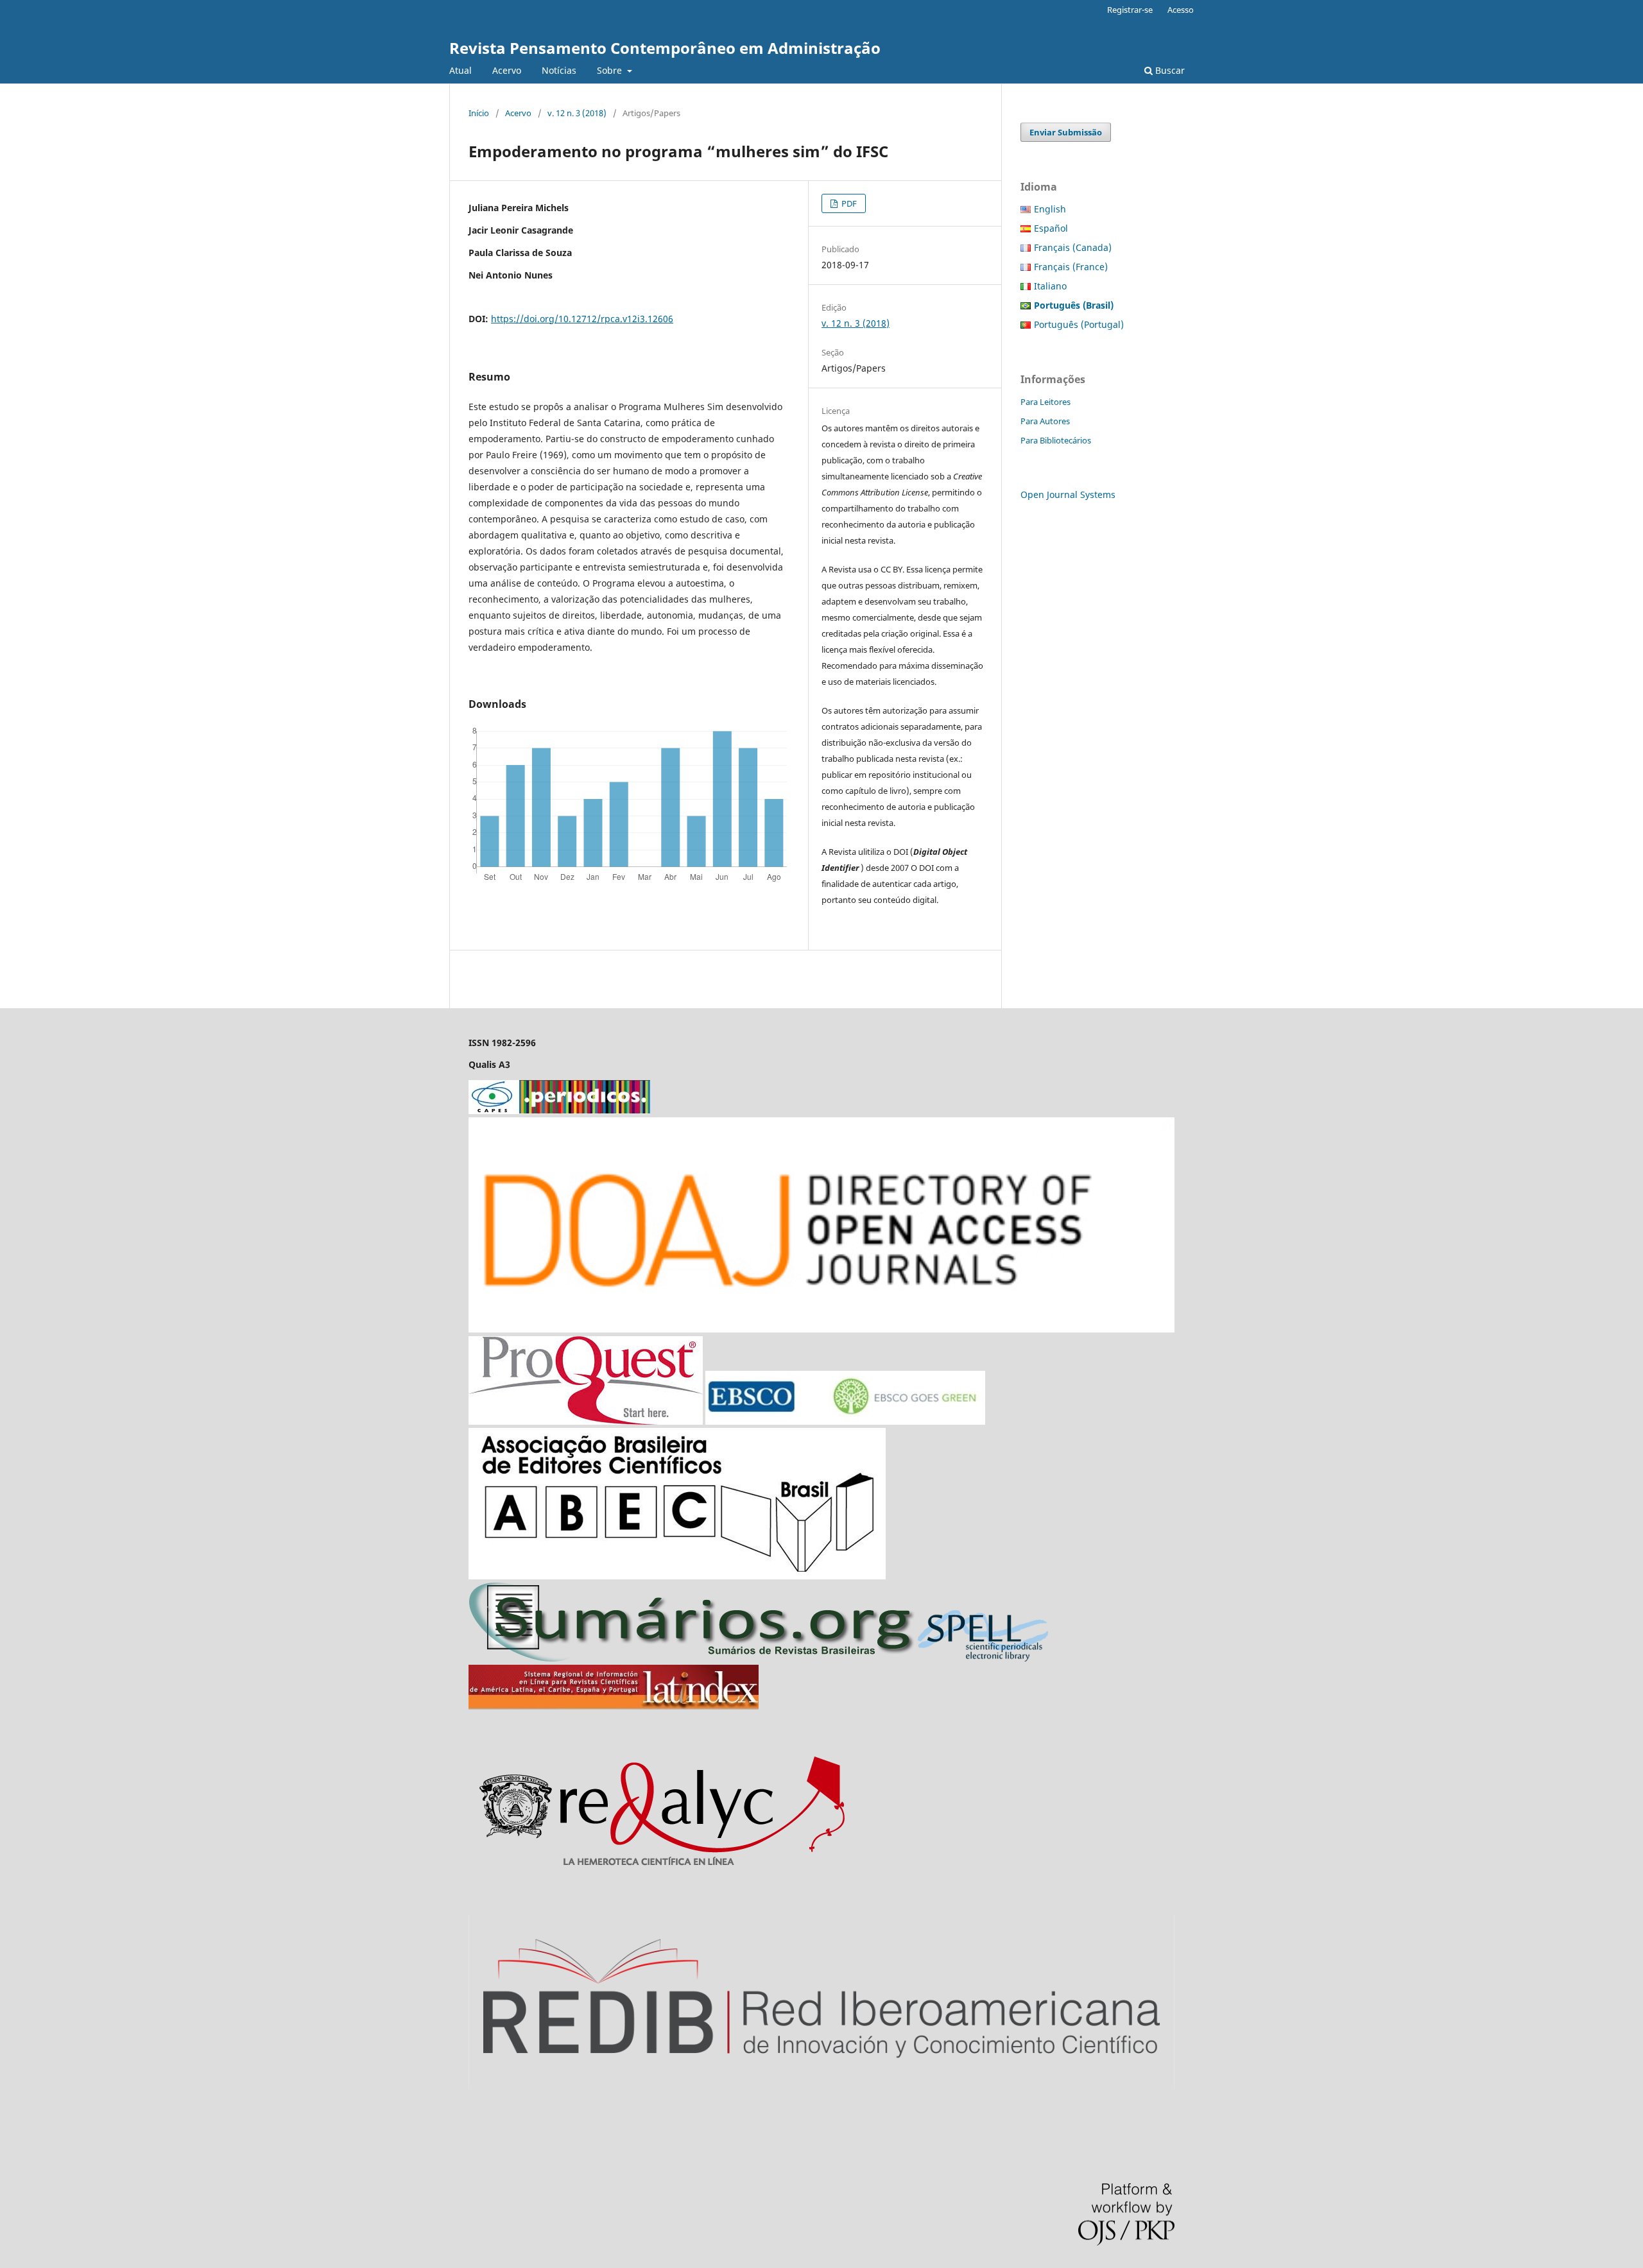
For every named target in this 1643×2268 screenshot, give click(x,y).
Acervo (507, 70)
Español (1051, 228)
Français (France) (1071, 267)
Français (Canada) (1073, 247)
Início (479, 113)
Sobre (611, 70)
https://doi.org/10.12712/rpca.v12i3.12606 (582, 319)
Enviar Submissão (1066, 132)
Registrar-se (1130, 10)
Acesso (1181, 10)
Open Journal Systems (1068, 494)
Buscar (1169, 70)
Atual (460, 70)
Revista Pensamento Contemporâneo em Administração (665, 48)
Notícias (559, 70)
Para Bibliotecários (1056, 440)
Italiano (1050, 286)
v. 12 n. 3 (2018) (577, 113)
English (1050, 209)
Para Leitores (1045, 402)
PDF (848, 203)
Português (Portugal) (1079, 324)
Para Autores (1045, 421)
